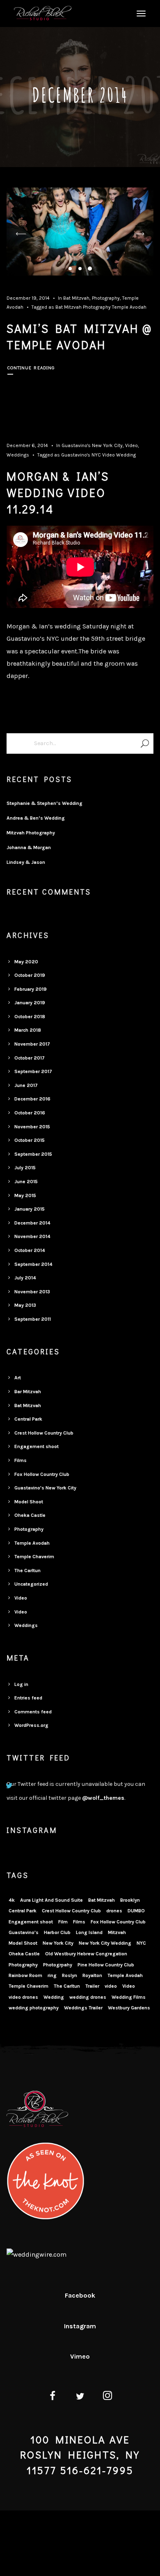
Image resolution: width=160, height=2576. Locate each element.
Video (131, 445)
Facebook (80, 2295)
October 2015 (30, 1140)
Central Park (28, 1419)
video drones (23, 1997)
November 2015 (32, 1127)
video (111, 1986)
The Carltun (27, 1570)
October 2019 (30, 975)
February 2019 (31, 989)
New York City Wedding (105, 1943)
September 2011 (33, 1319)
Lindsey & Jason (26, 862)
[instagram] (108, 2397)
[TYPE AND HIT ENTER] (145, 743)
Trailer (92, 1986)
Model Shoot (29, 1502)
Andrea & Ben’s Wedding (36, 818)
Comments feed (33, 1712)
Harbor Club (57, 1932)
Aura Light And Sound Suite (51, 1900)
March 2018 (28, 1030)
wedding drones (88, 1997)
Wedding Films (129, 1997)
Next (139, 234)
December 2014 (32, 1223)
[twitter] (80, 2397)
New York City (58, 1943)
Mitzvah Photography (31, 833)
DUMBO (136, 1911)
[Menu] (140, 13)
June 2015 (26, 1182)
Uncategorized (31, 1584)
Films (21, 1460)
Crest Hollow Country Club (44, 1433)
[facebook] (52, 2397)
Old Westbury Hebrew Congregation (86, 1954)
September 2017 (33, 1071)
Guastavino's (76, 455)
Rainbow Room (25, 1975)
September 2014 (33, 1264)
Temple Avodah (129, 307)
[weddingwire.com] (37, 2254)
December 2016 (32, 1099)
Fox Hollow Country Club (42, 1474)
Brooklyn (130, 1900)
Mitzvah (117, 1932)
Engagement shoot (37, 1446)
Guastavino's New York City (92, 445)
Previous (21, 234)
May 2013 (25, 1305)
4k (12, 1900)
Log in (21, 1684)
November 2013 (32, 1292)
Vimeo (80, 2356)
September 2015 (33, 1154)
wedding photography (34, 2008)
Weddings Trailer (83, 2008)
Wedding (126, 455)
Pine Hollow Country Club (106, 1965)
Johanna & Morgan (29, 847)
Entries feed (28, 1698)
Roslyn (70, 1975)
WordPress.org (31, 1725)
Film (63, 1922)
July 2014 (25, 1278)
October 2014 (30, 1250)
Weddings (18, 455)
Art (18, 1378)
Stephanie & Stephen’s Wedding (45, 803)
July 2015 (25, 1168)
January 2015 (30, 1209)
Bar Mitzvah (28, 1392)
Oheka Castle (30, 1515)
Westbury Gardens (129, 2008)
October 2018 (30, 1017)
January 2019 (30, 1003)
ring (52, 1975)
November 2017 (32, 1044)
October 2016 (30, 1113)
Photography (106, 298)
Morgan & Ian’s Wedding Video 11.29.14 (58, 493)
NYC (96, 455)
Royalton (92, 1975)
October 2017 (30, 1058)
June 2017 (26, 1085)
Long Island (89, 1932)
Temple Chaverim (34, 1557)
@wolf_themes (103, 1798)
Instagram (80, 2326)
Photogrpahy (58, 1965)
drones (114, 1911)
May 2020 (26, 962)
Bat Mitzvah (76, 298)
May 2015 (25, 1195)
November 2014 (32, 1236)
